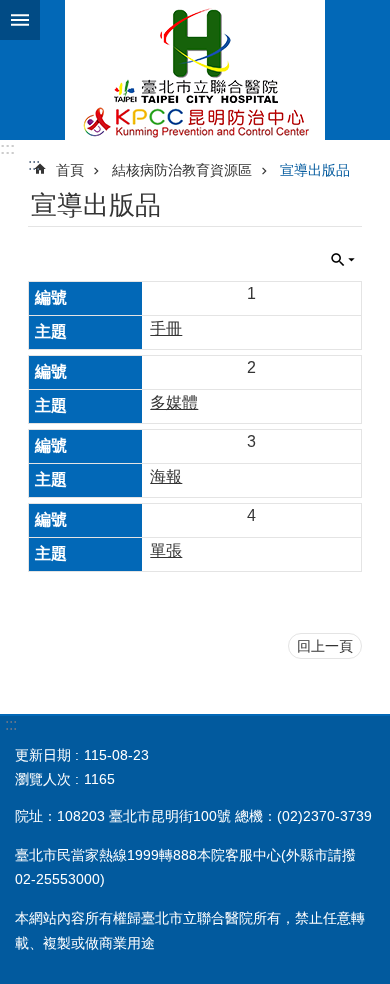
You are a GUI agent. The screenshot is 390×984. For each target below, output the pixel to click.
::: (7, 148)
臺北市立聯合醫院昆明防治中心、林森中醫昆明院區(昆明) (195, 70)
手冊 (166, 328)
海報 (166, 476)
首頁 (70, 170)
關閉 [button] (20, 20)
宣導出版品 (315, 170)
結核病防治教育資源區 (182, 170)
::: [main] (34, 164)
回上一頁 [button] (325, 646)
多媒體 (174, 402)
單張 (166, 550)
